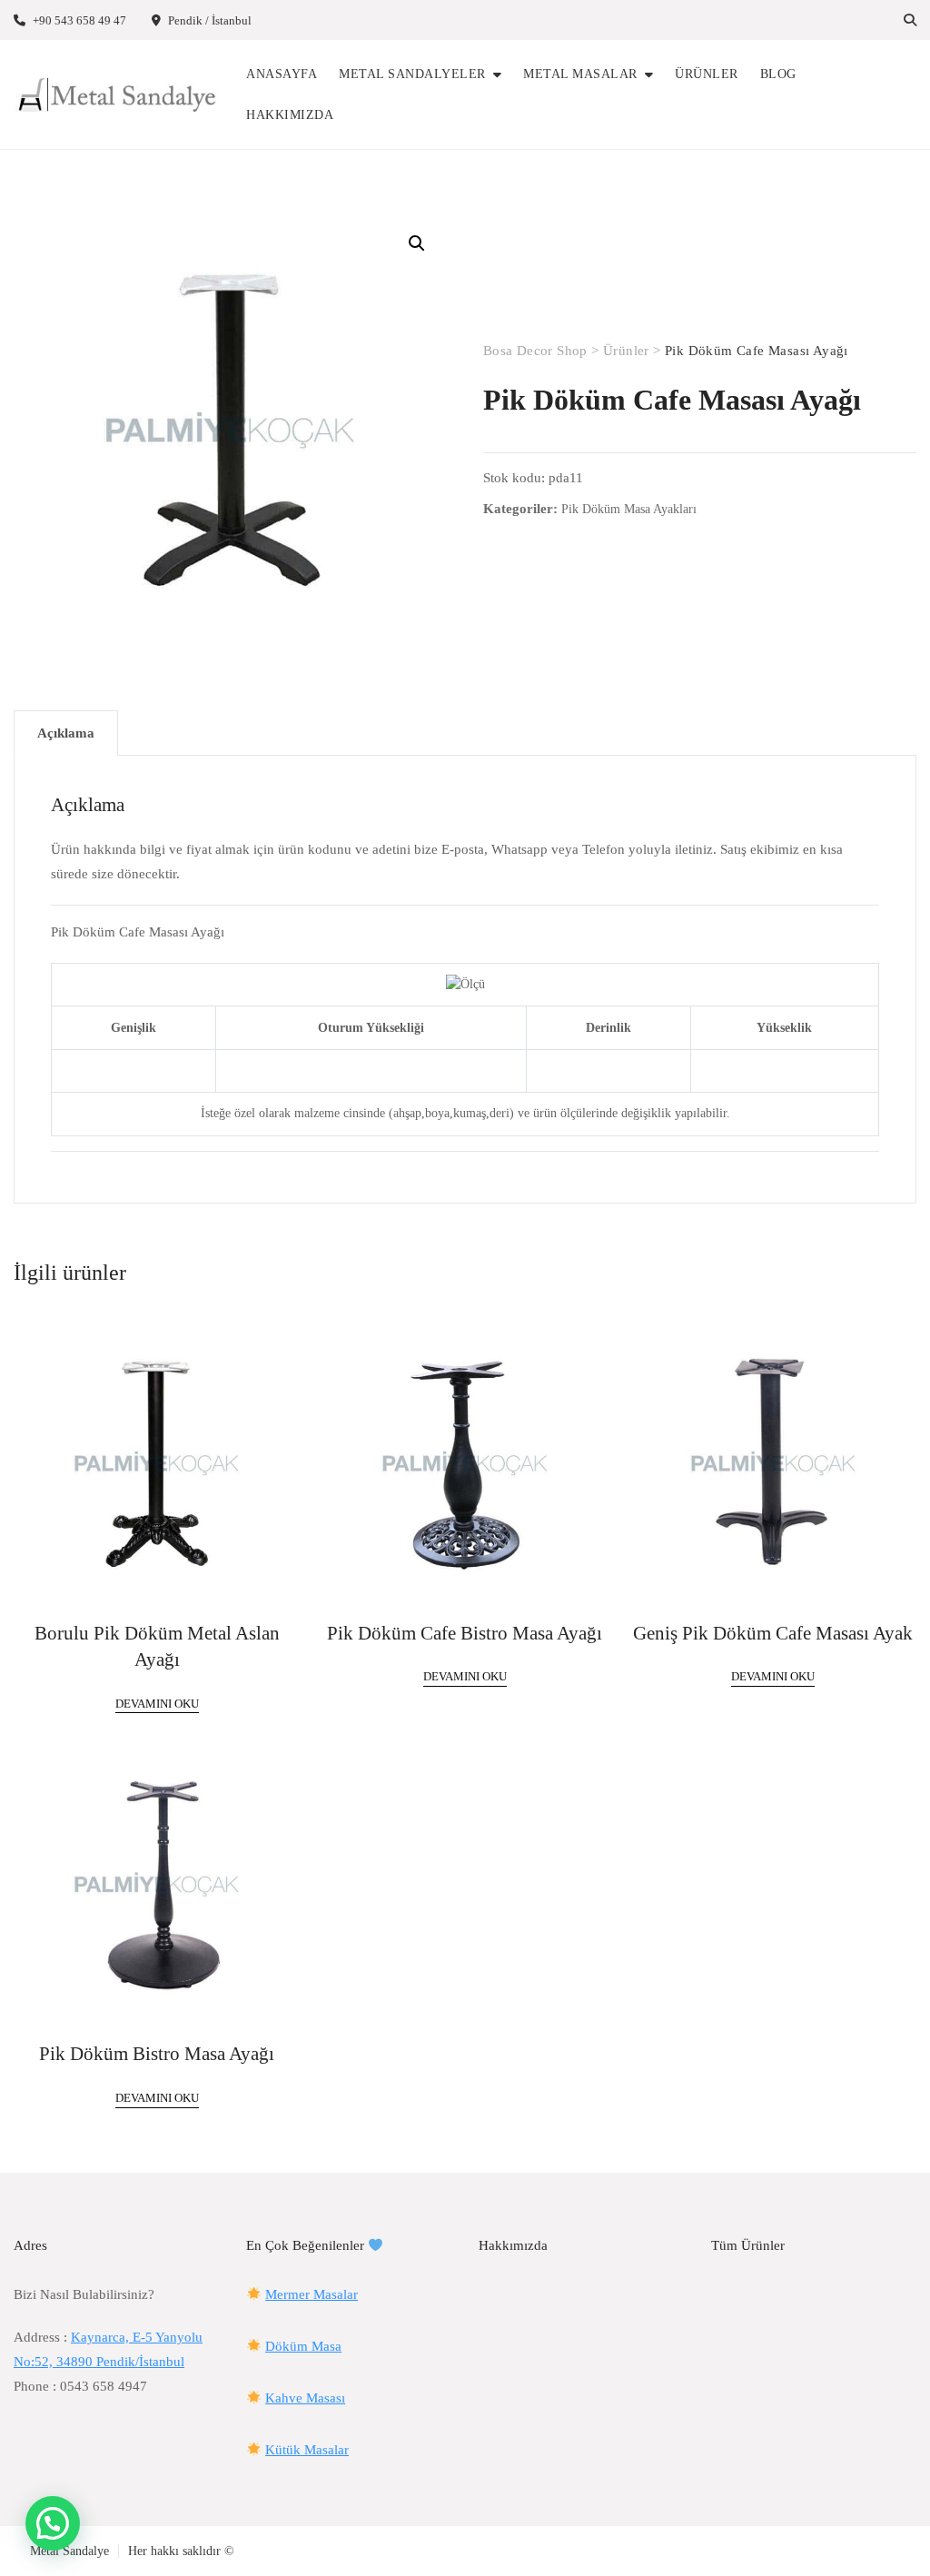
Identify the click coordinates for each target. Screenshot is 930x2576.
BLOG (778, 74)
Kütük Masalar (307, 2450)
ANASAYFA (282, 74)
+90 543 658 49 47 (78, 20)
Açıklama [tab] (66, 733)
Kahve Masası (305, 2398)
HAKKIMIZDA (290, 115)
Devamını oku (157, 1704)
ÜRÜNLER (707, 74)
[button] (417, 243)
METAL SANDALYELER (412, 74)
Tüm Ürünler (748, 2245)
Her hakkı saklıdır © (181, 2551)
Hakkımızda (513, 2245)
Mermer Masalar (312, 2294)
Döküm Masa (303, 2346)
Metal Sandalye (69, 2551)
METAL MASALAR (580, 74)
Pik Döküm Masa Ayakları (629, 509)
